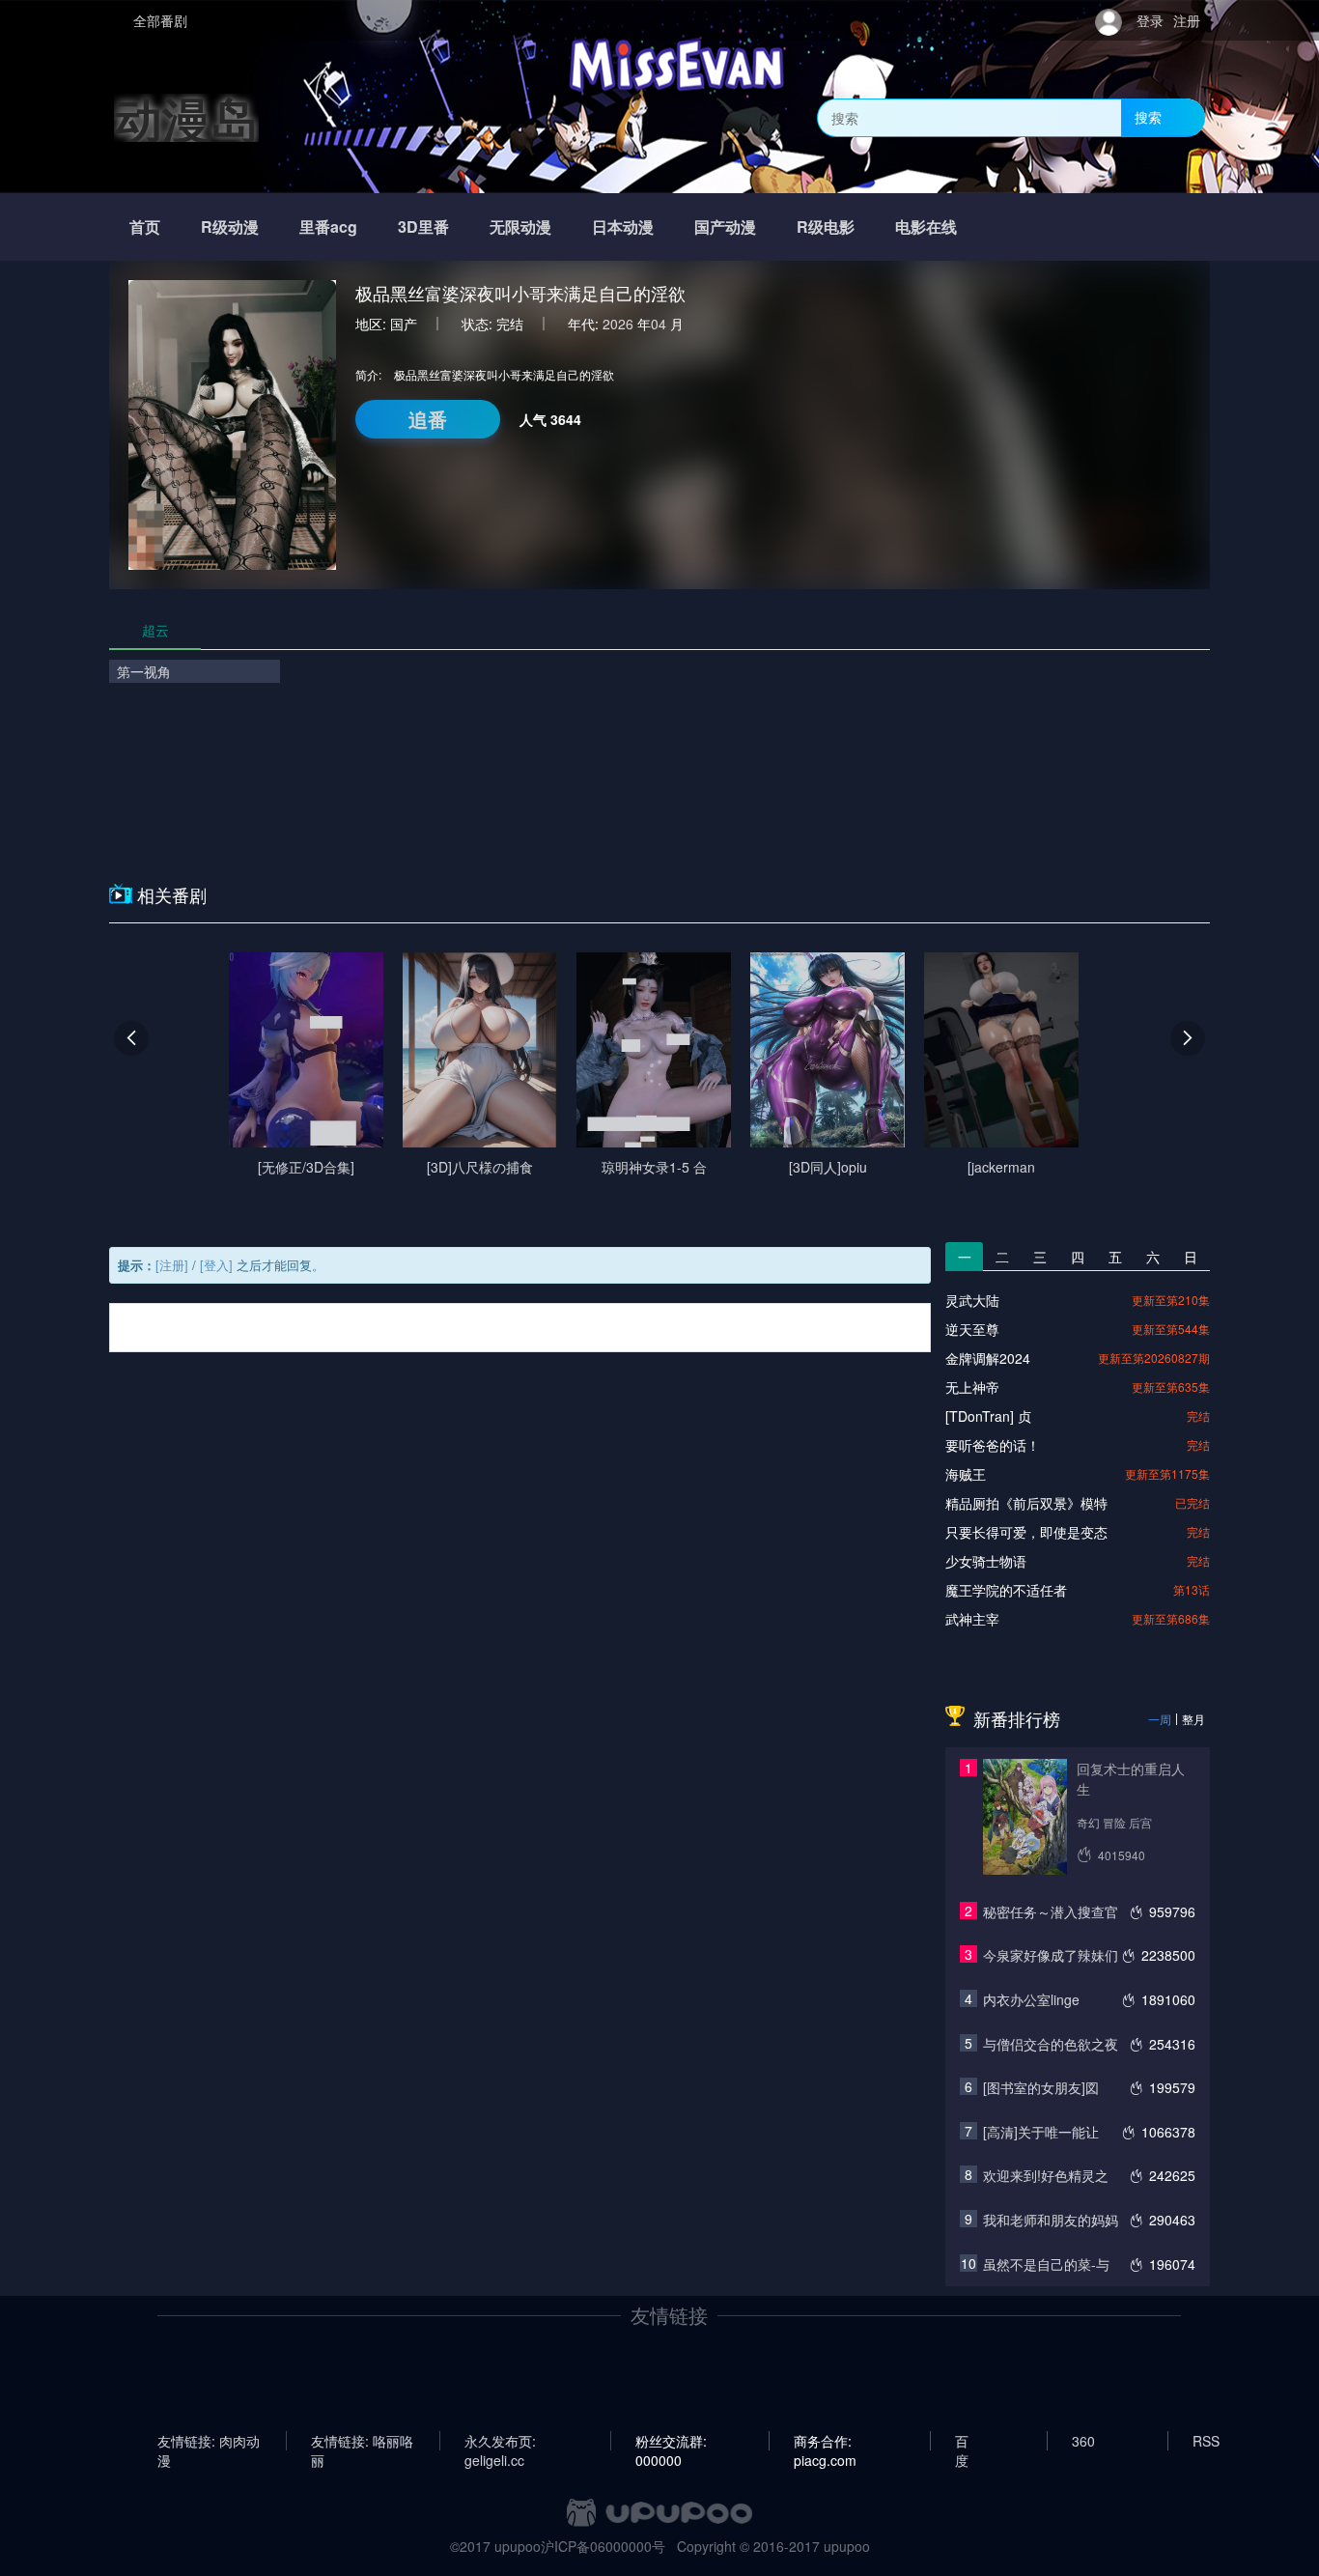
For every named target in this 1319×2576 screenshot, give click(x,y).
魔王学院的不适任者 (1006, 1590)
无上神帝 (972, 1387)
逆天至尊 (972, 1329)
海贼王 (966, 1474)
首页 (145, 226)
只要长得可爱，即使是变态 (1026, 1532)
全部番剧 (160, 20)
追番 (428, 419)
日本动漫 (623, 226)
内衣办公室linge (1031, 1999)
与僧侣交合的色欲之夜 (1051, 2044)
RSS (1206, 2441)
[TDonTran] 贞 (988, 1416)
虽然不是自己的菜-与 (1046, 2264)
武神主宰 (972, 1619)
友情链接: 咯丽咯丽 (362, 2441)
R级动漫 (230, 226)
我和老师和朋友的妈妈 (1051, 2220)
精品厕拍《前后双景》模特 (1026, 1503)
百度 (962, 2441)
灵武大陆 (972, 1300)
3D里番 (423, 226)
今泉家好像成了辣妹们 (1051, 1955)
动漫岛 (186, 117)
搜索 (1148, 117)
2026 (618, 324)
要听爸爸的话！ (993, 1445)
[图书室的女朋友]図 (1041, 2087)
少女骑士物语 (986, 1561)
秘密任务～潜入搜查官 (1051, 1911)
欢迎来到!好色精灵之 (1046, 2175)
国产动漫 (725, 226)
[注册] (172, 1265)
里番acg (328, 226)
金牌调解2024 (988, 1358)
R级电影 (826, 226)
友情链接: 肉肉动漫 (209, 2441)
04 (659, 324)
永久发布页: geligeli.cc (500, 2441)
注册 (1187, 20)
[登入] (216, 1265)
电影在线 (926, 226)
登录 (1150, 20)
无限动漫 (520, 226)
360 (1083, 2441)
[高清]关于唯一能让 (1041, 2132)
